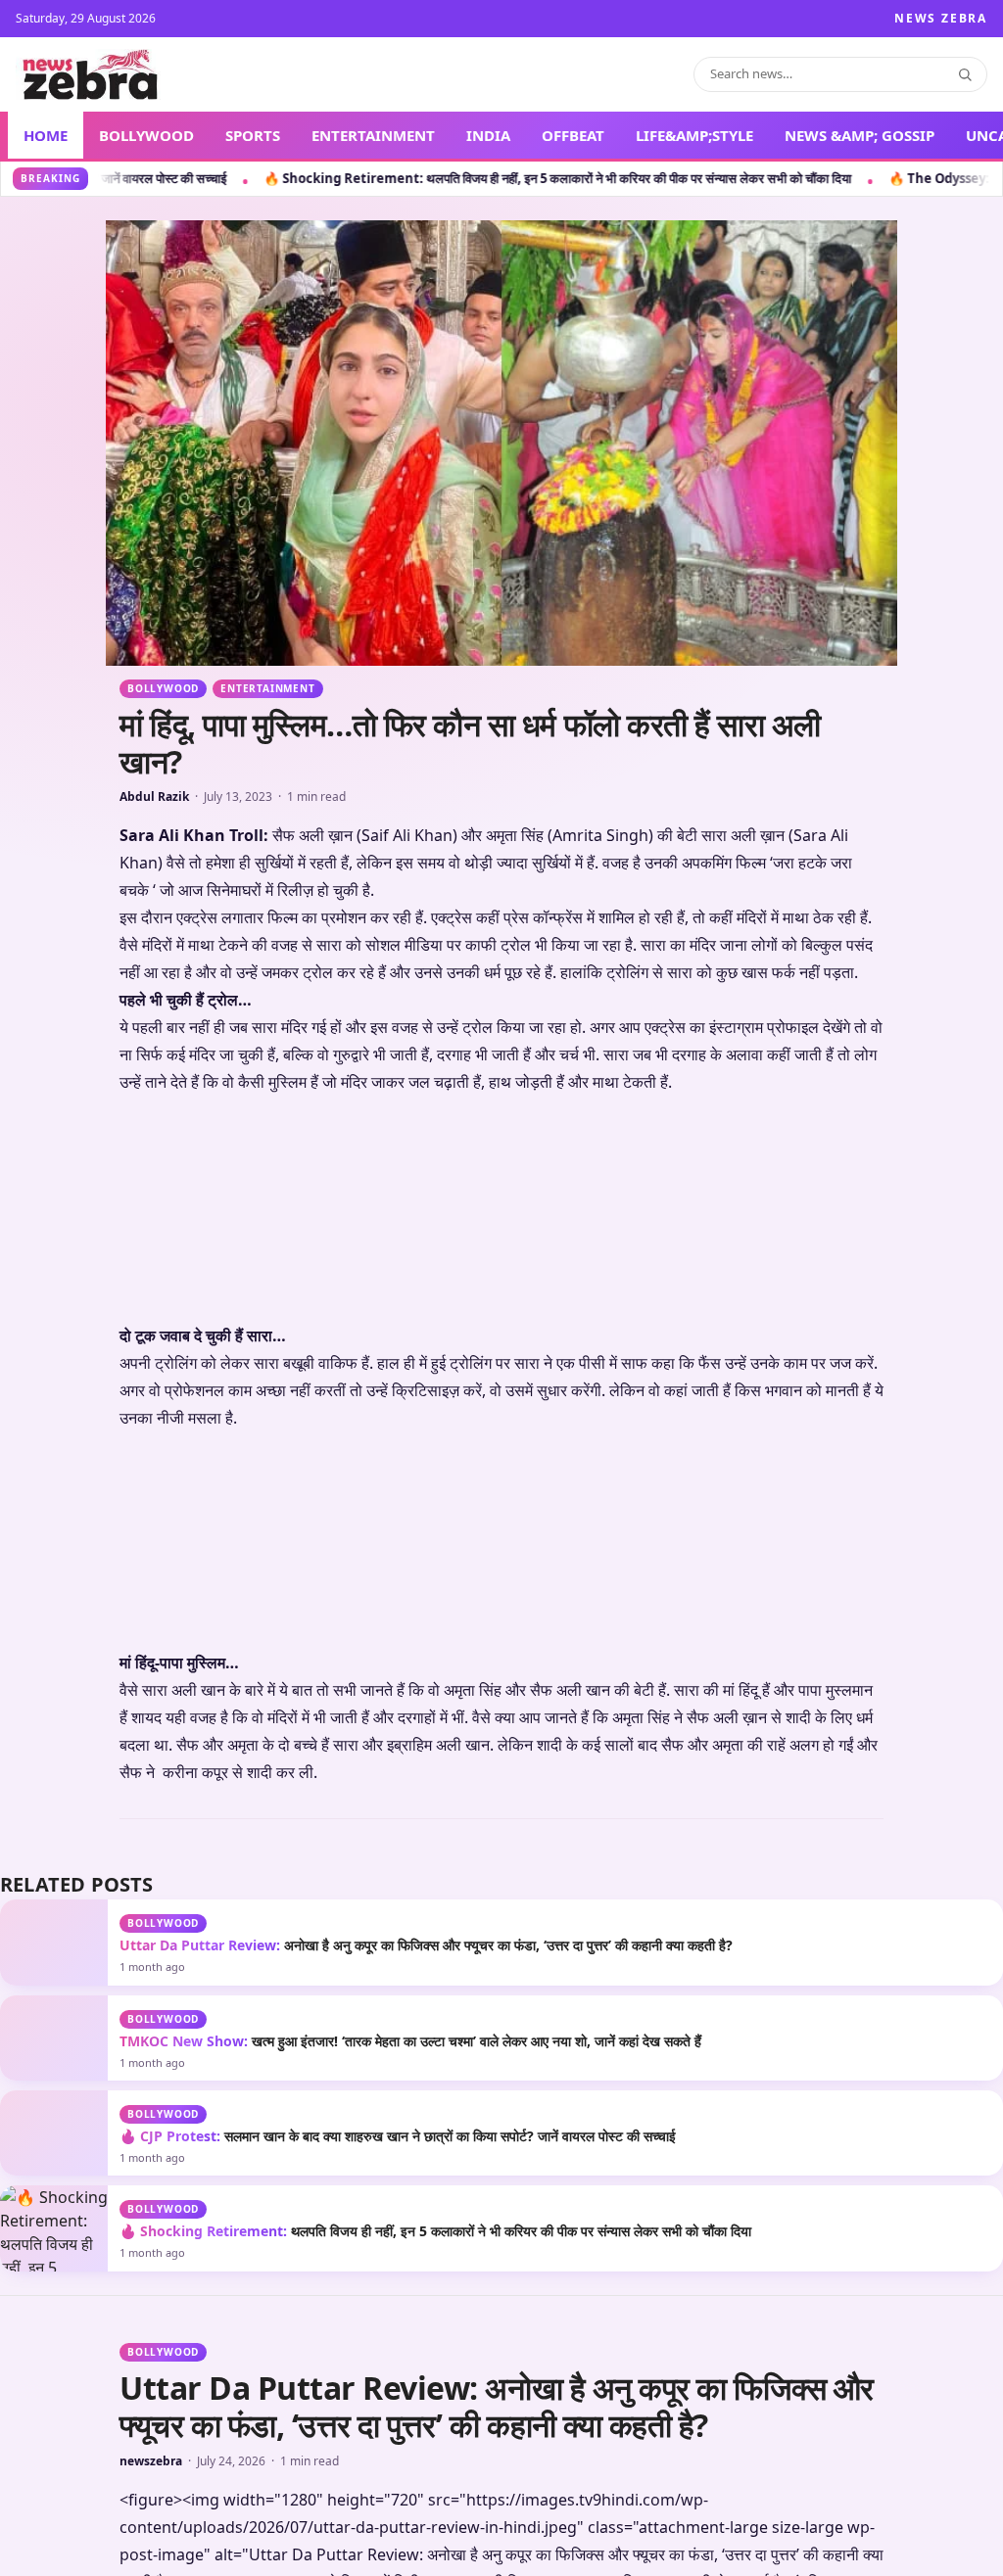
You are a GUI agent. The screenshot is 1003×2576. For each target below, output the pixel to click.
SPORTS (253, 135)
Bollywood (163, 688)
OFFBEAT (573, 135)
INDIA (488, 135)
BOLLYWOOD (146, 135)
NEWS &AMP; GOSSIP (860, 135)
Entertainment (267, 688)
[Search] (965, 74)
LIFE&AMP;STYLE (694, 135)
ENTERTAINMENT (373, 135)
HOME (46, 135)
